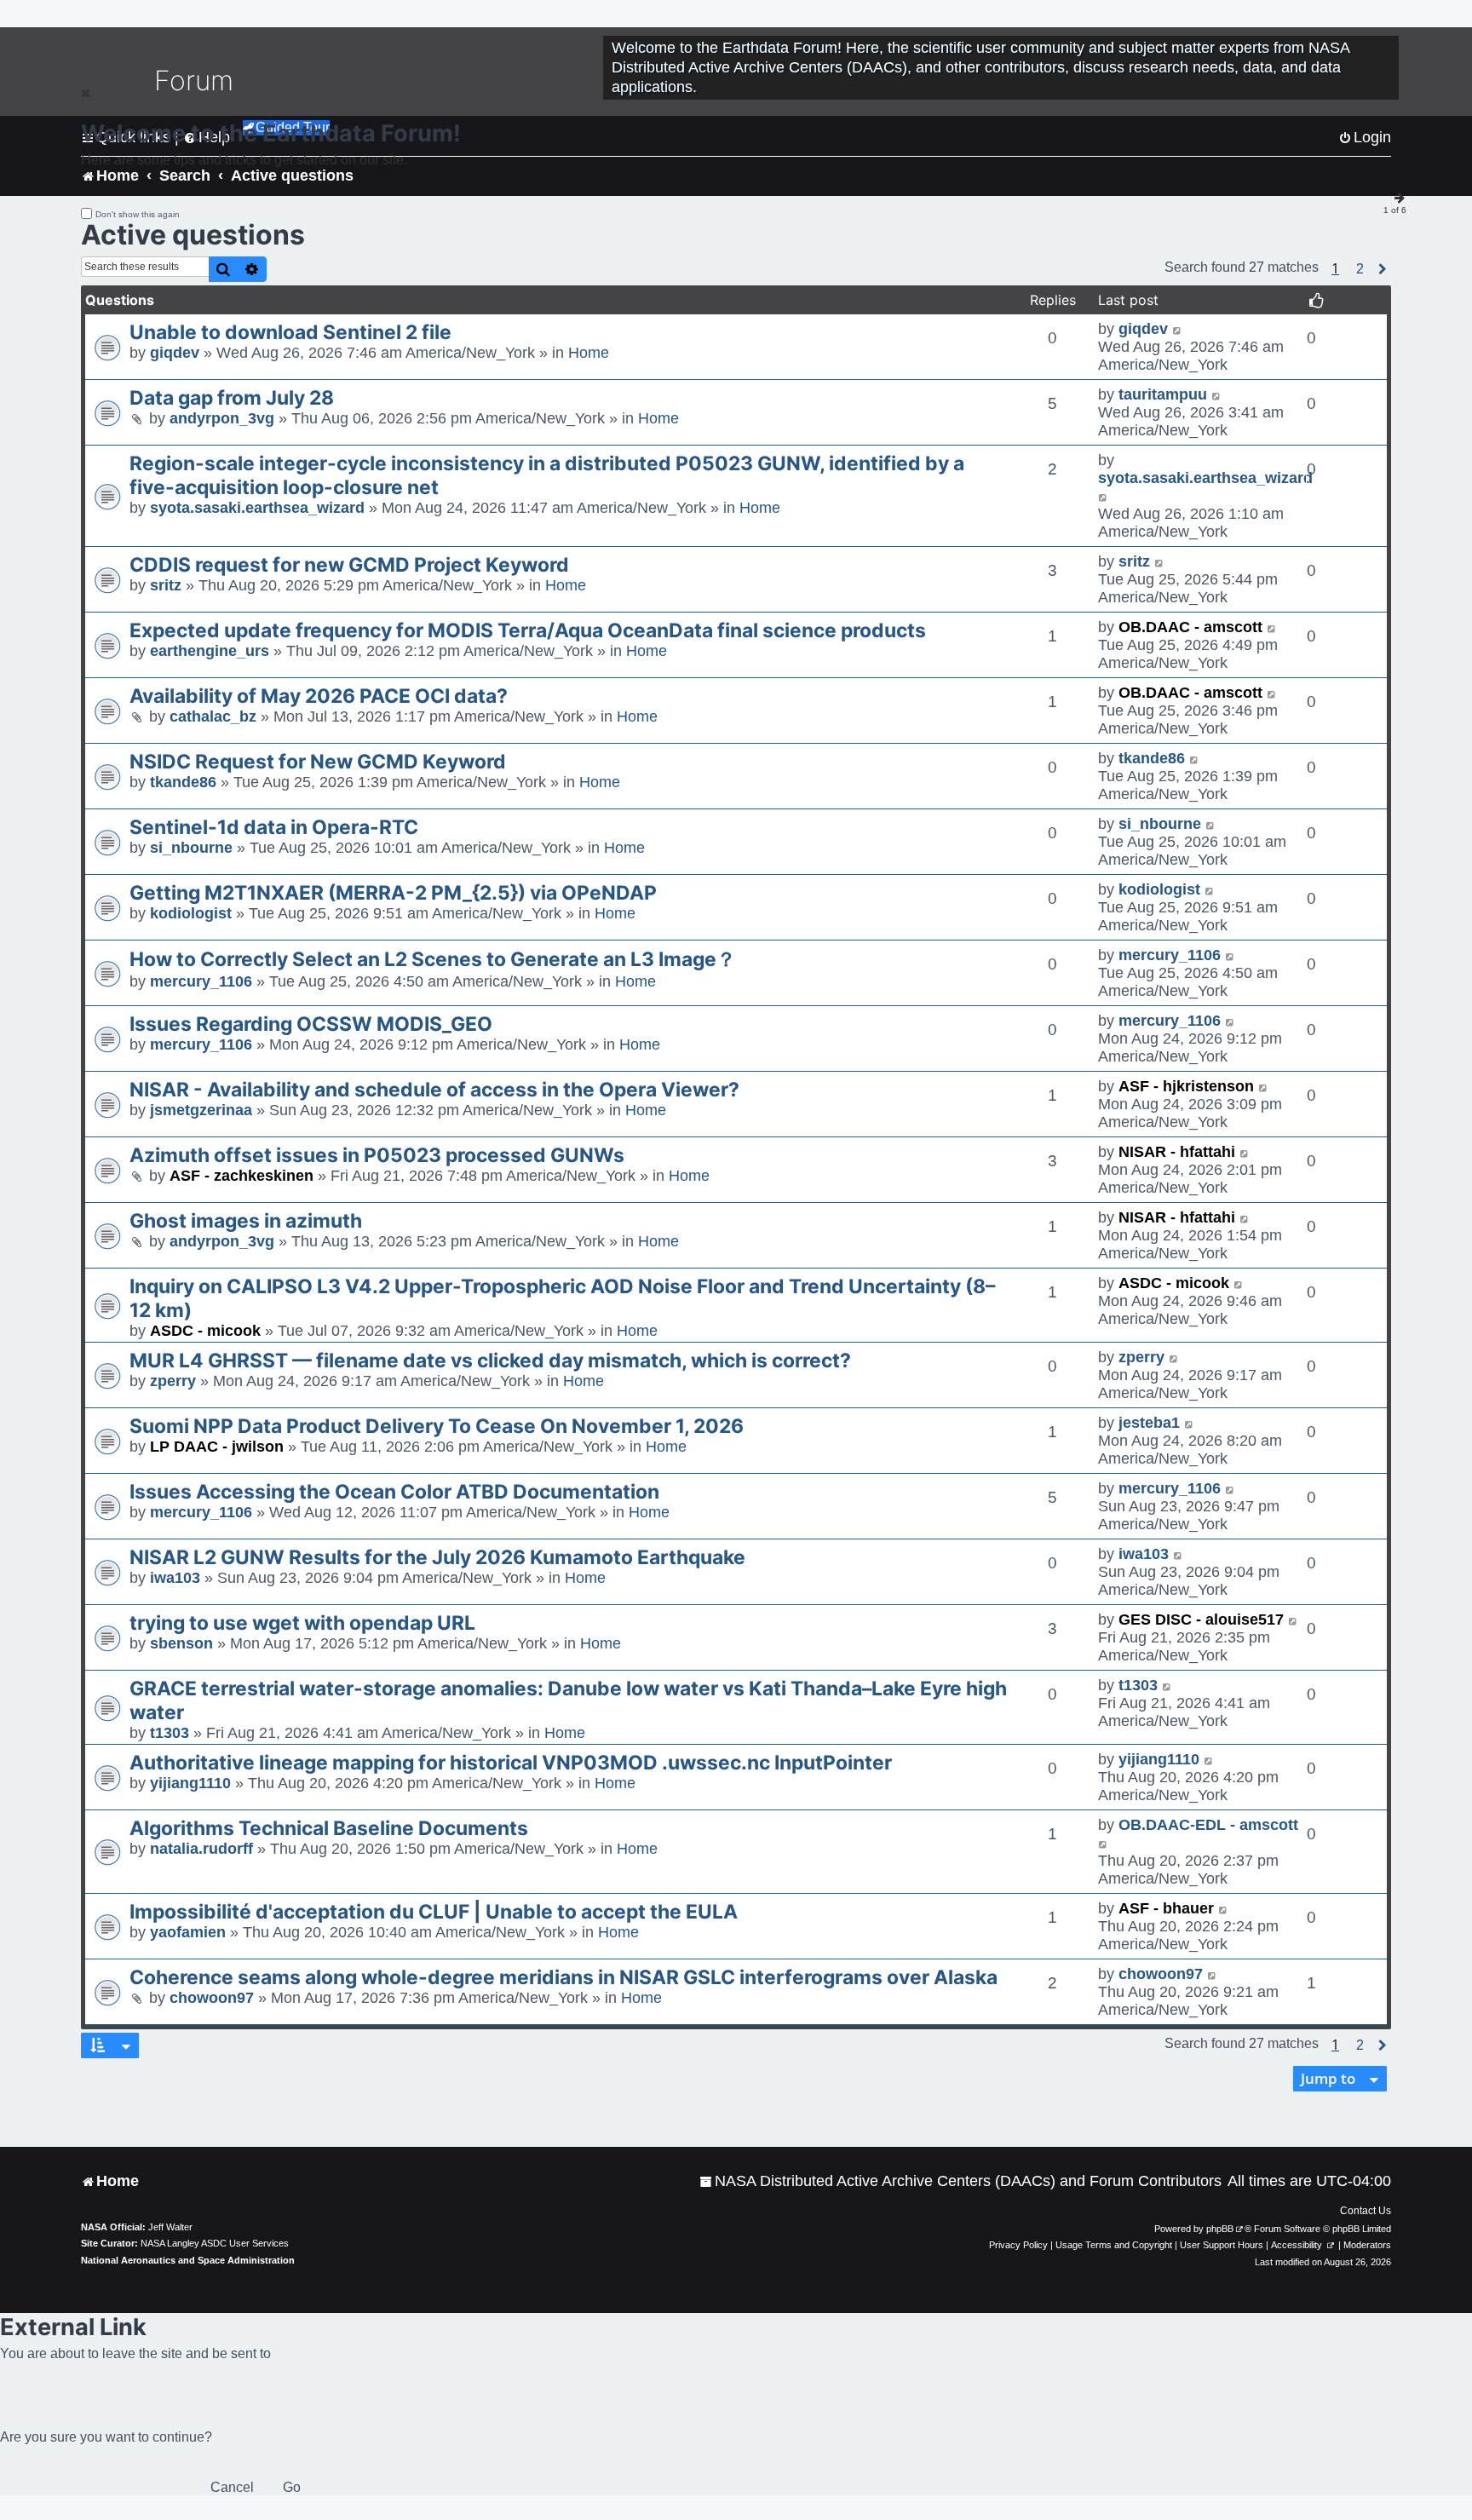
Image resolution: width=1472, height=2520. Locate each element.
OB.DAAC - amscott (1190, 627)
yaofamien (188, 1932)
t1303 (170, 1733)
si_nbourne (191, 848)
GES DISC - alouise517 (1201, 1620)
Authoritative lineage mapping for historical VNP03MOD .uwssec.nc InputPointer (511, 1763)
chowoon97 (212, 1998)
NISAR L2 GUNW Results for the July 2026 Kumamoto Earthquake (437, 1557)
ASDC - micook (205, 1331)
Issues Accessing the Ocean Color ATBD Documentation (394, 1492)
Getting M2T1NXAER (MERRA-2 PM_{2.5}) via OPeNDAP (393, 893)
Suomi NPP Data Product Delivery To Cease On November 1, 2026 (437, 1426)
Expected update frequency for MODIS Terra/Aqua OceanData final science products (528, 630)
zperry (173, 1381)
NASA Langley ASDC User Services (215, 2243)
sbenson (181, 1643)
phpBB (1220, 2229)
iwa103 (175, 1578)
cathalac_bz (213, 716)
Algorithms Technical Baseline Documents (329, 1828)
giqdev (175, 353)
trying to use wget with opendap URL (302, 1623)
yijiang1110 (190, 1783)
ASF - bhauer (1166, 1908)
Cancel (232, 2487)
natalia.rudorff (201, 1849)
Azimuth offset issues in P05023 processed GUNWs (377, 1155)
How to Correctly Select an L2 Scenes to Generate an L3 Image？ (433, 959)
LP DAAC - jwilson (217, 1447)
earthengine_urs (210, 651)
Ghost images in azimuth (246, 1221)
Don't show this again (138, 214)
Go (292, 2487)
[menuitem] (960, 2181)
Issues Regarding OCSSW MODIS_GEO (311, 1024)
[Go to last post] (1178, 329)
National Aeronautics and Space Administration (188, 2260)
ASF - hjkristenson (1186, 1086)
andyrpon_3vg (222, 418)
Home (589, 353)
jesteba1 (1149, 1423)
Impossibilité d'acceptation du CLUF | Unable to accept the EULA (434, 1912)
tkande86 (183, 782)
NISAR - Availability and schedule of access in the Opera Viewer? (434, 1090)
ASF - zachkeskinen (241, 1176)
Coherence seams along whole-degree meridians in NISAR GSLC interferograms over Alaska (563, 1977)
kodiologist (191, 913)
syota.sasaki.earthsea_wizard (257, 508)
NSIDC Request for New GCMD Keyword (318, 762)
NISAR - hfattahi (1177, 1152)
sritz (166, 585)
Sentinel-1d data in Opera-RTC (274, 827)
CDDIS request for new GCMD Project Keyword (349, 565)
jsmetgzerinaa (201, 1110)
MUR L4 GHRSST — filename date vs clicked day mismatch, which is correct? (490, 1361)
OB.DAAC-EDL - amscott (1208, 1825)
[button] (1360, 269)
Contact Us (1366, 2211)
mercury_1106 (201, 981)
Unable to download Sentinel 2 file (290, 332)
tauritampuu (1163, 394)
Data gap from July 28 (232, 398)
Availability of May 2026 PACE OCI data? (319, 696)
